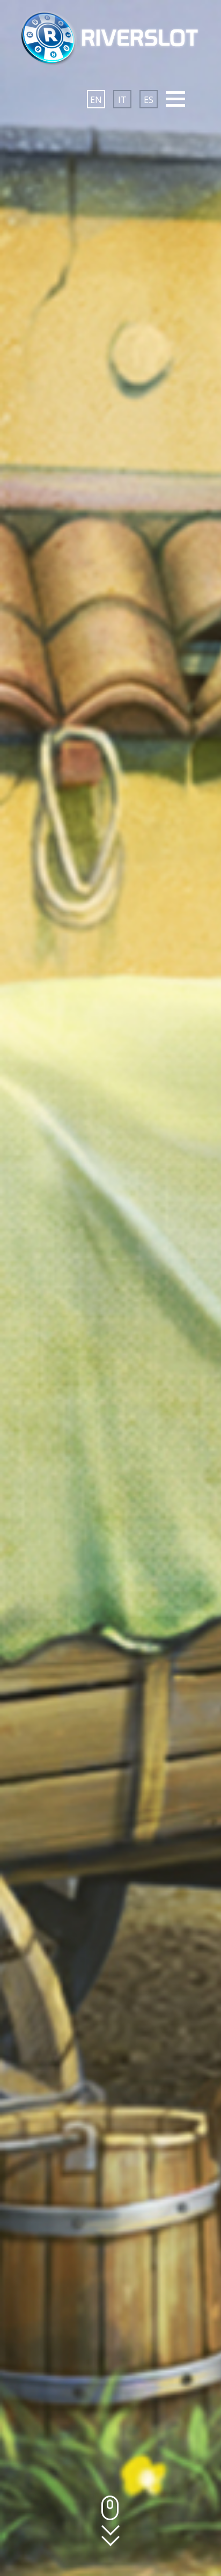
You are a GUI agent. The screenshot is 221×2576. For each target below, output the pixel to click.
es (149, 100)
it (122, 100)
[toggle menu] (175, 99)
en (96, 100)
